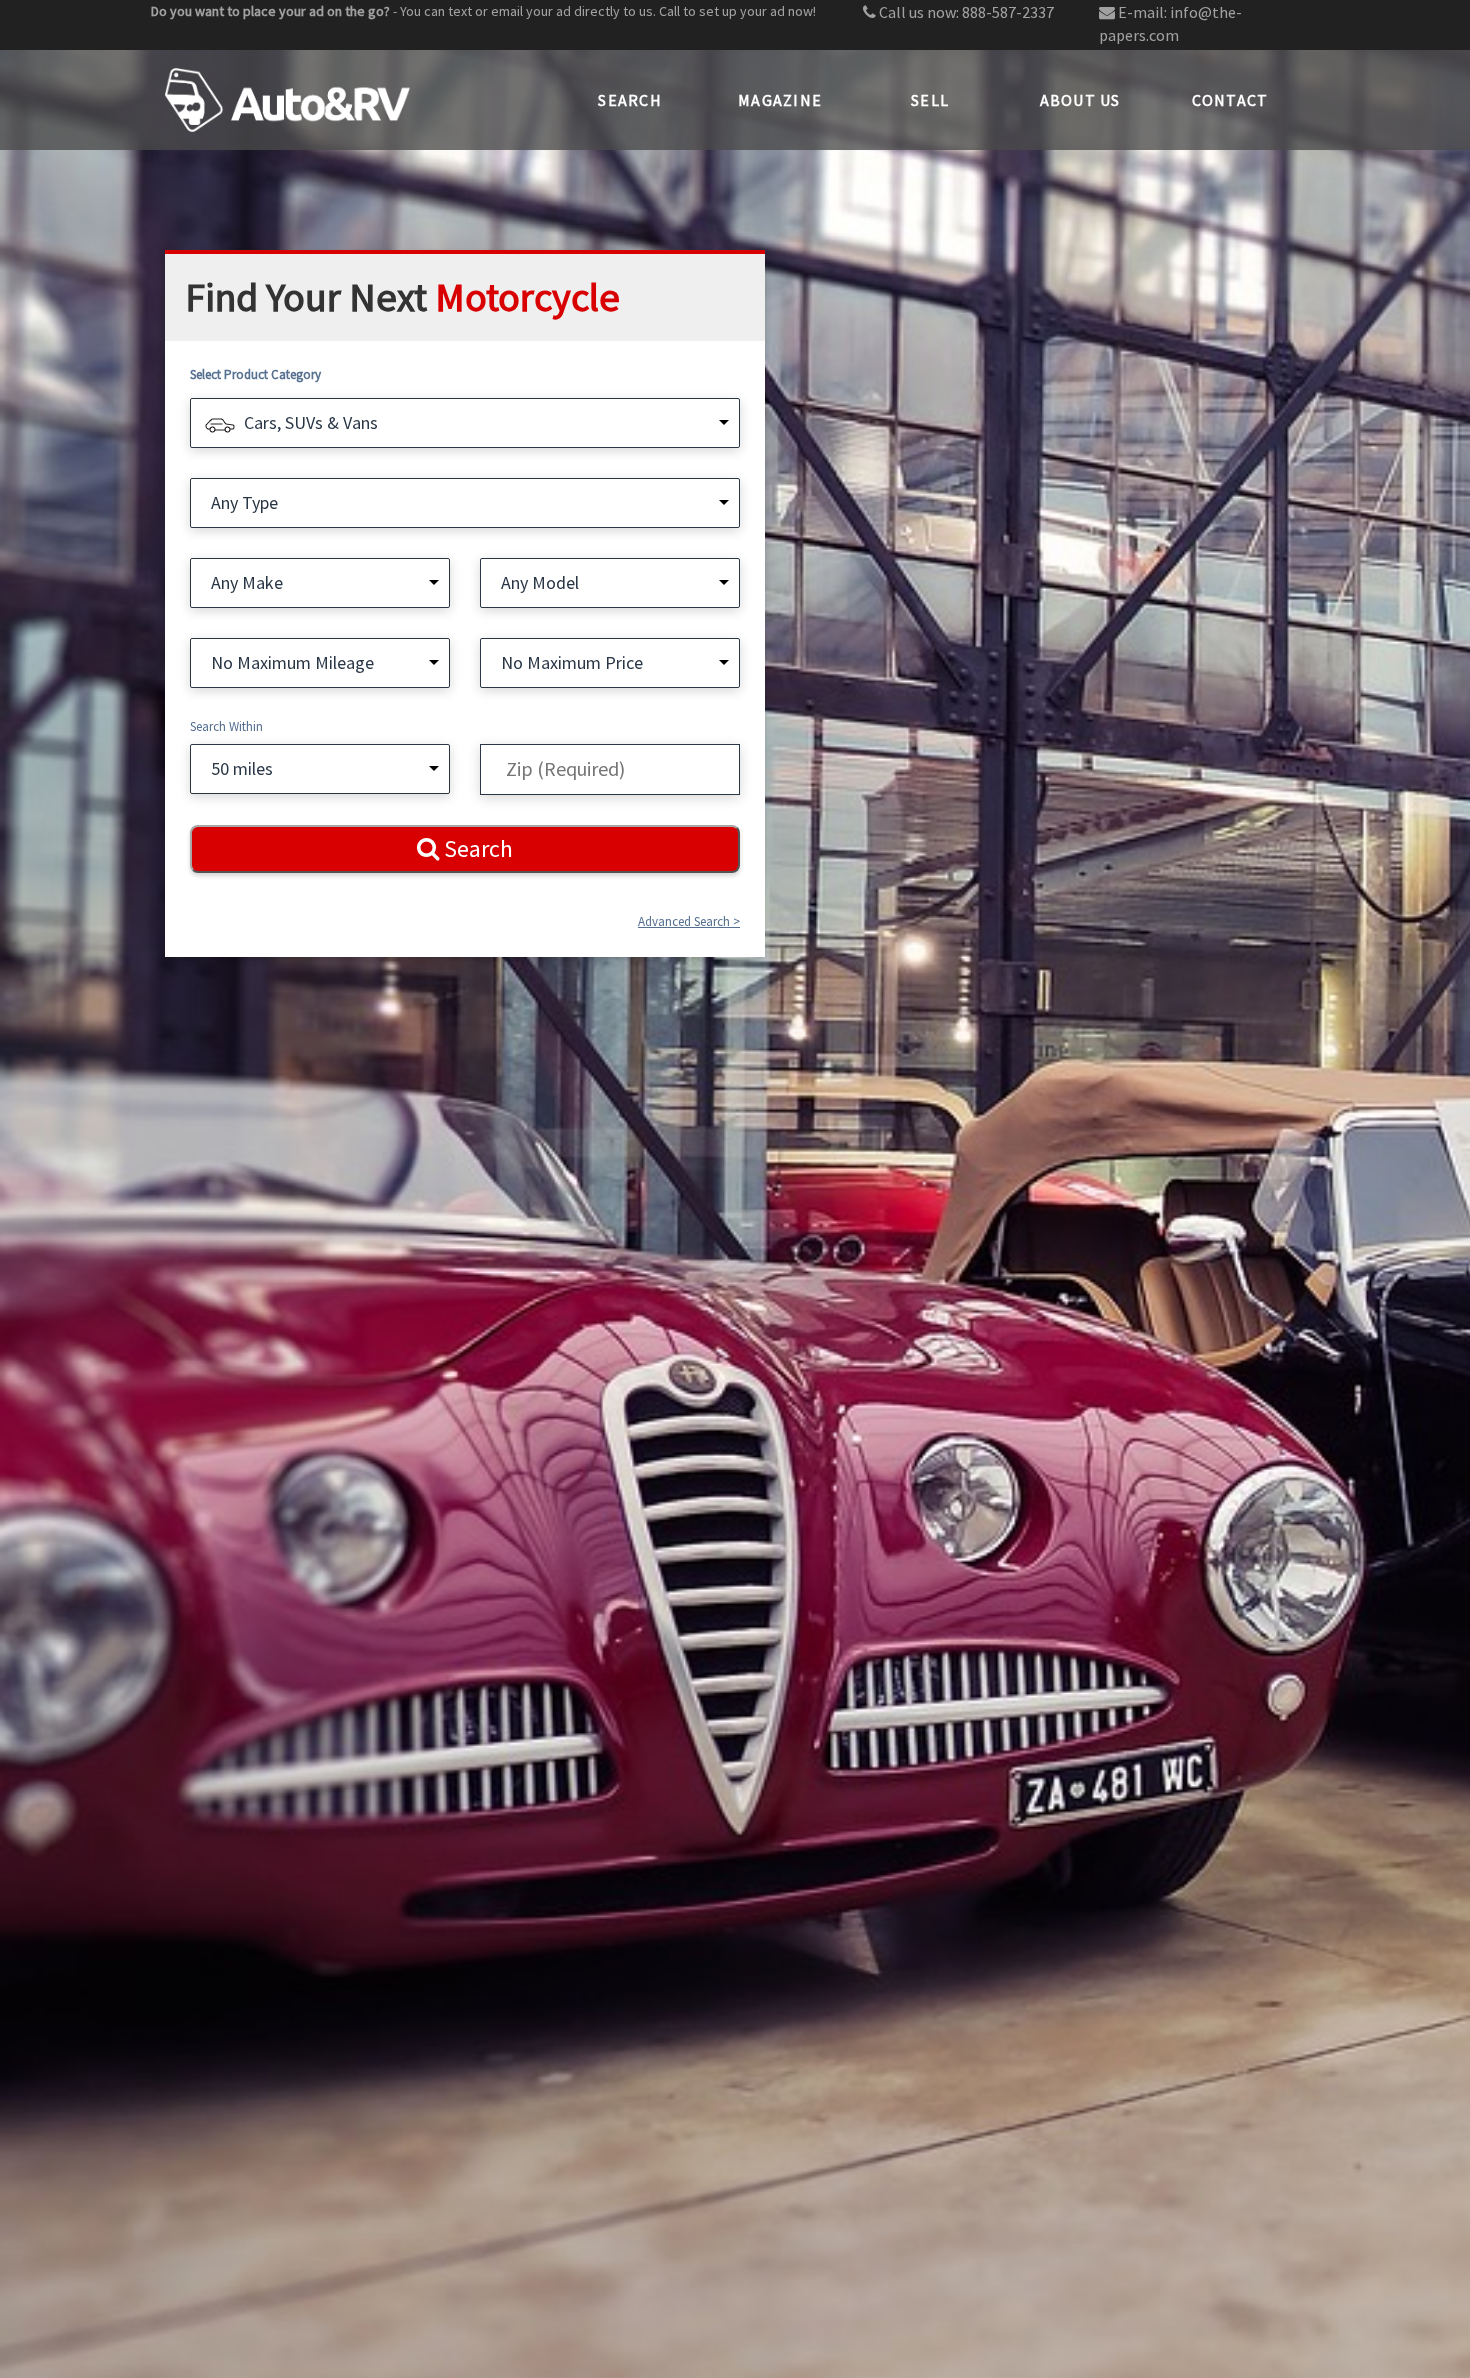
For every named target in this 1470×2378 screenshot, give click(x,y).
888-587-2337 (1008, 12)
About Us (1080, 100)
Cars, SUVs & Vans (311, 422)
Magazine (780, 100)
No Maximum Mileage (292, 662)
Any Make (247, 582)
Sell (930, 100)
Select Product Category (255, 374)
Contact (1230, 100)
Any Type (244, 502)
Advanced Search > (689, 921)
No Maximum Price (572, 662)
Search (630, 100)
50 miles (242, 768)
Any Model (540, 582)
